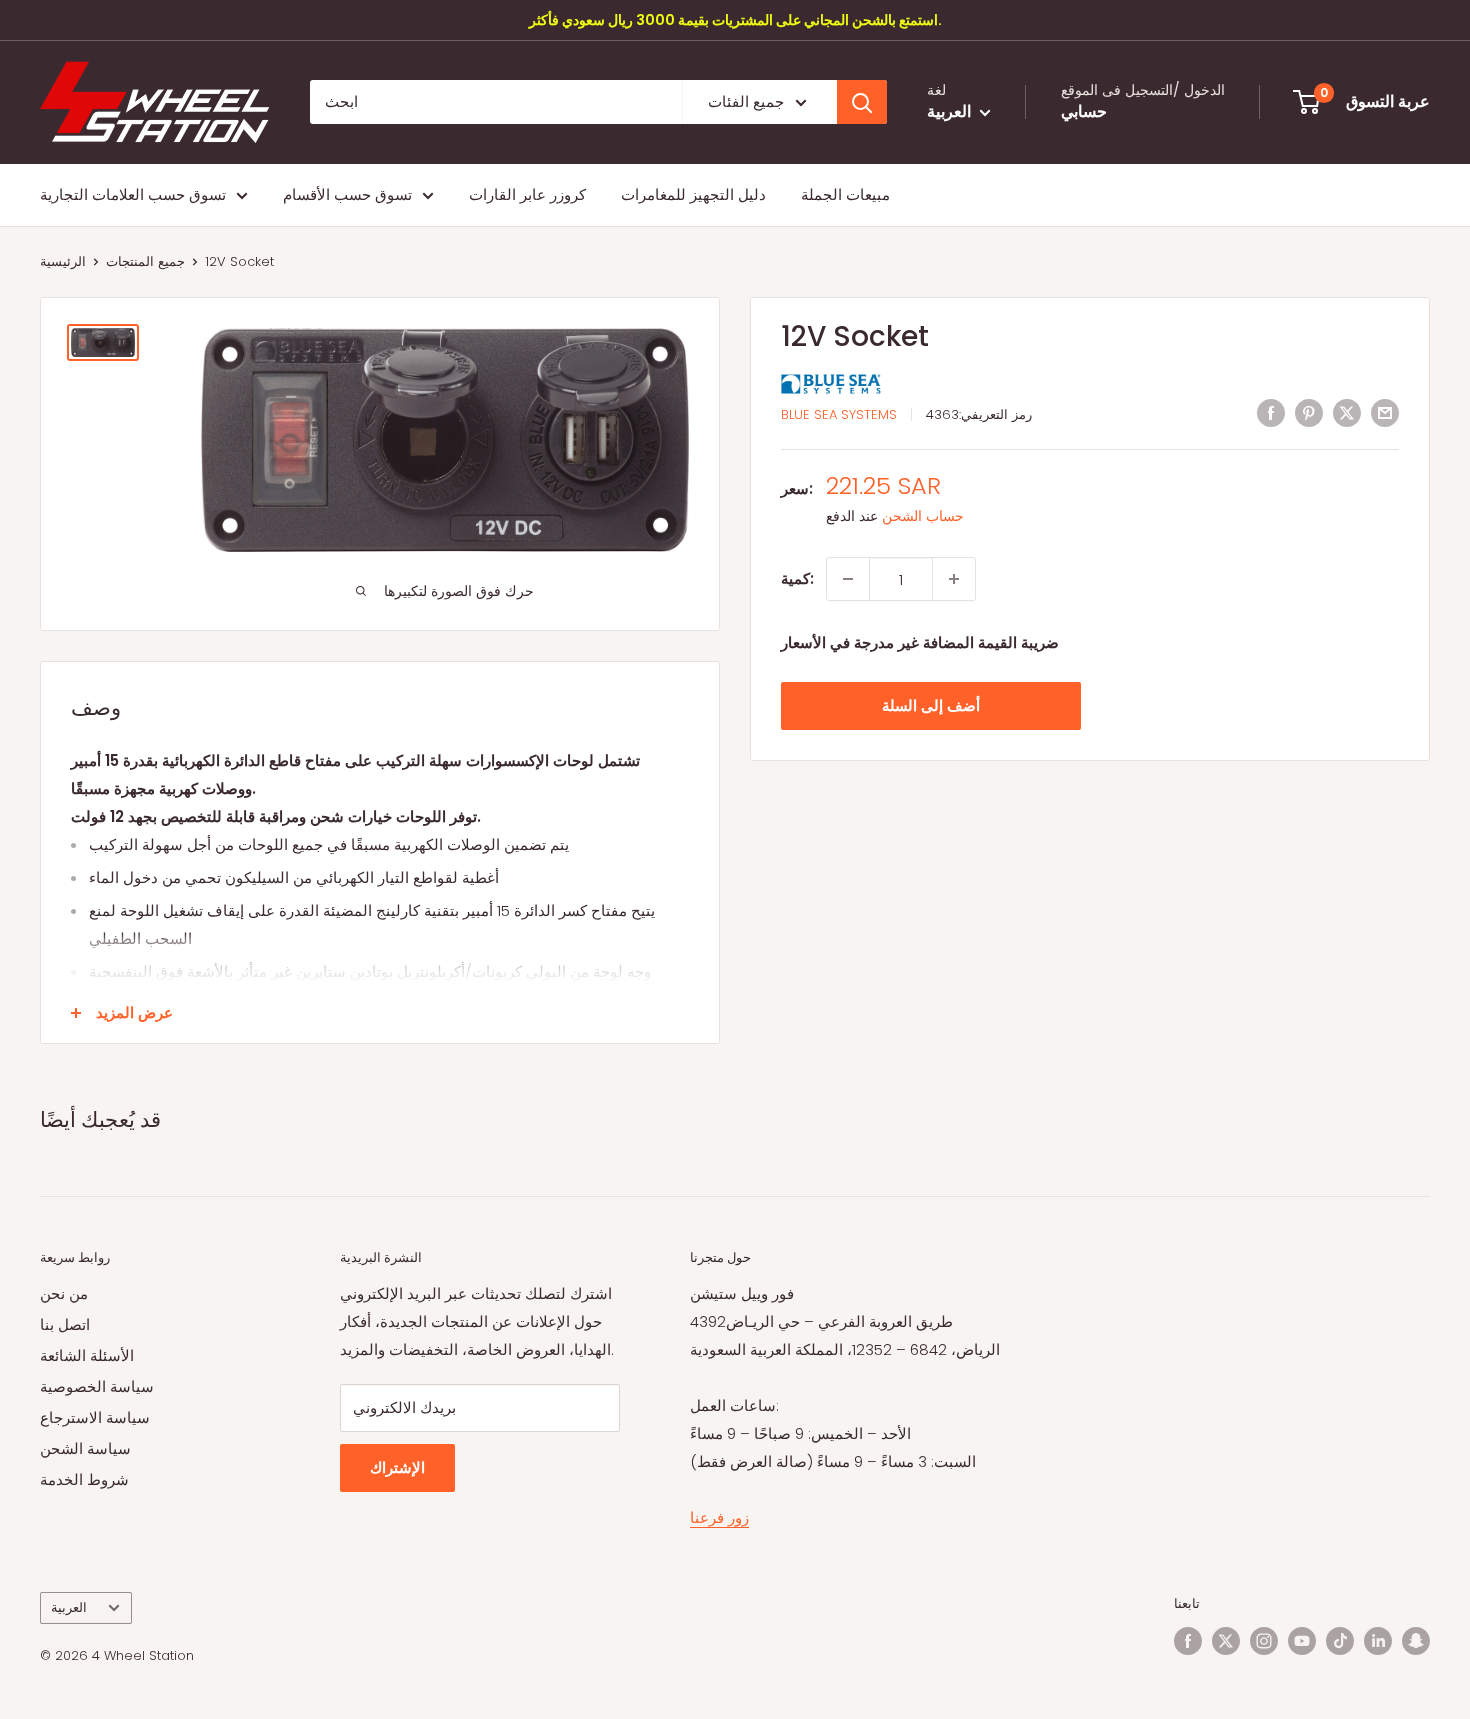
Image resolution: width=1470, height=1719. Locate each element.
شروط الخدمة (84, 1479)
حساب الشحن (923, 516)
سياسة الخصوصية (97, 1386)
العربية (69, 1607)
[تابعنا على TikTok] (1340, 1641)
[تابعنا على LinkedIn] (1378, 1641)
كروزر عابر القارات (527, 194)
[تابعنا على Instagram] (1264, 1641)
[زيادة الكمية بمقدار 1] (954, 579)
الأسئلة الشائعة (87, 1355)
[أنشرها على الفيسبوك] (1271, 412)
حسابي (1084, 112)
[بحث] (862, 102)
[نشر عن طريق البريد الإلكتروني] (1385, 412)
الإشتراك (397, 1467)
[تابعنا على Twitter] (1226, 1641)
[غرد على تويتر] (1347, 412)
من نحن (64, 1293)
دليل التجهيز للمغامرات (693, 194)
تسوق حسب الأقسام (347, 194)
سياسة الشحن (85, 1448)
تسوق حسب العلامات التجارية (133, 194)
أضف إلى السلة (931, 705)
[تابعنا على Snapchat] (1416, 1641)
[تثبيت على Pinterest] (1309, 412)
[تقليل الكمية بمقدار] (848, 579)
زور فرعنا (719, 1517)
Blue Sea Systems (839, 414)
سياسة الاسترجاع (95, 1417)
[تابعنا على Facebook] (1188, 1641)
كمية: (797, 578)
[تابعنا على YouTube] (1302, 1641)
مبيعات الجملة (845, 194)
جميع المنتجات (145, 261)
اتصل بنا (65, 1324)
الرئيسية (63, 261)
